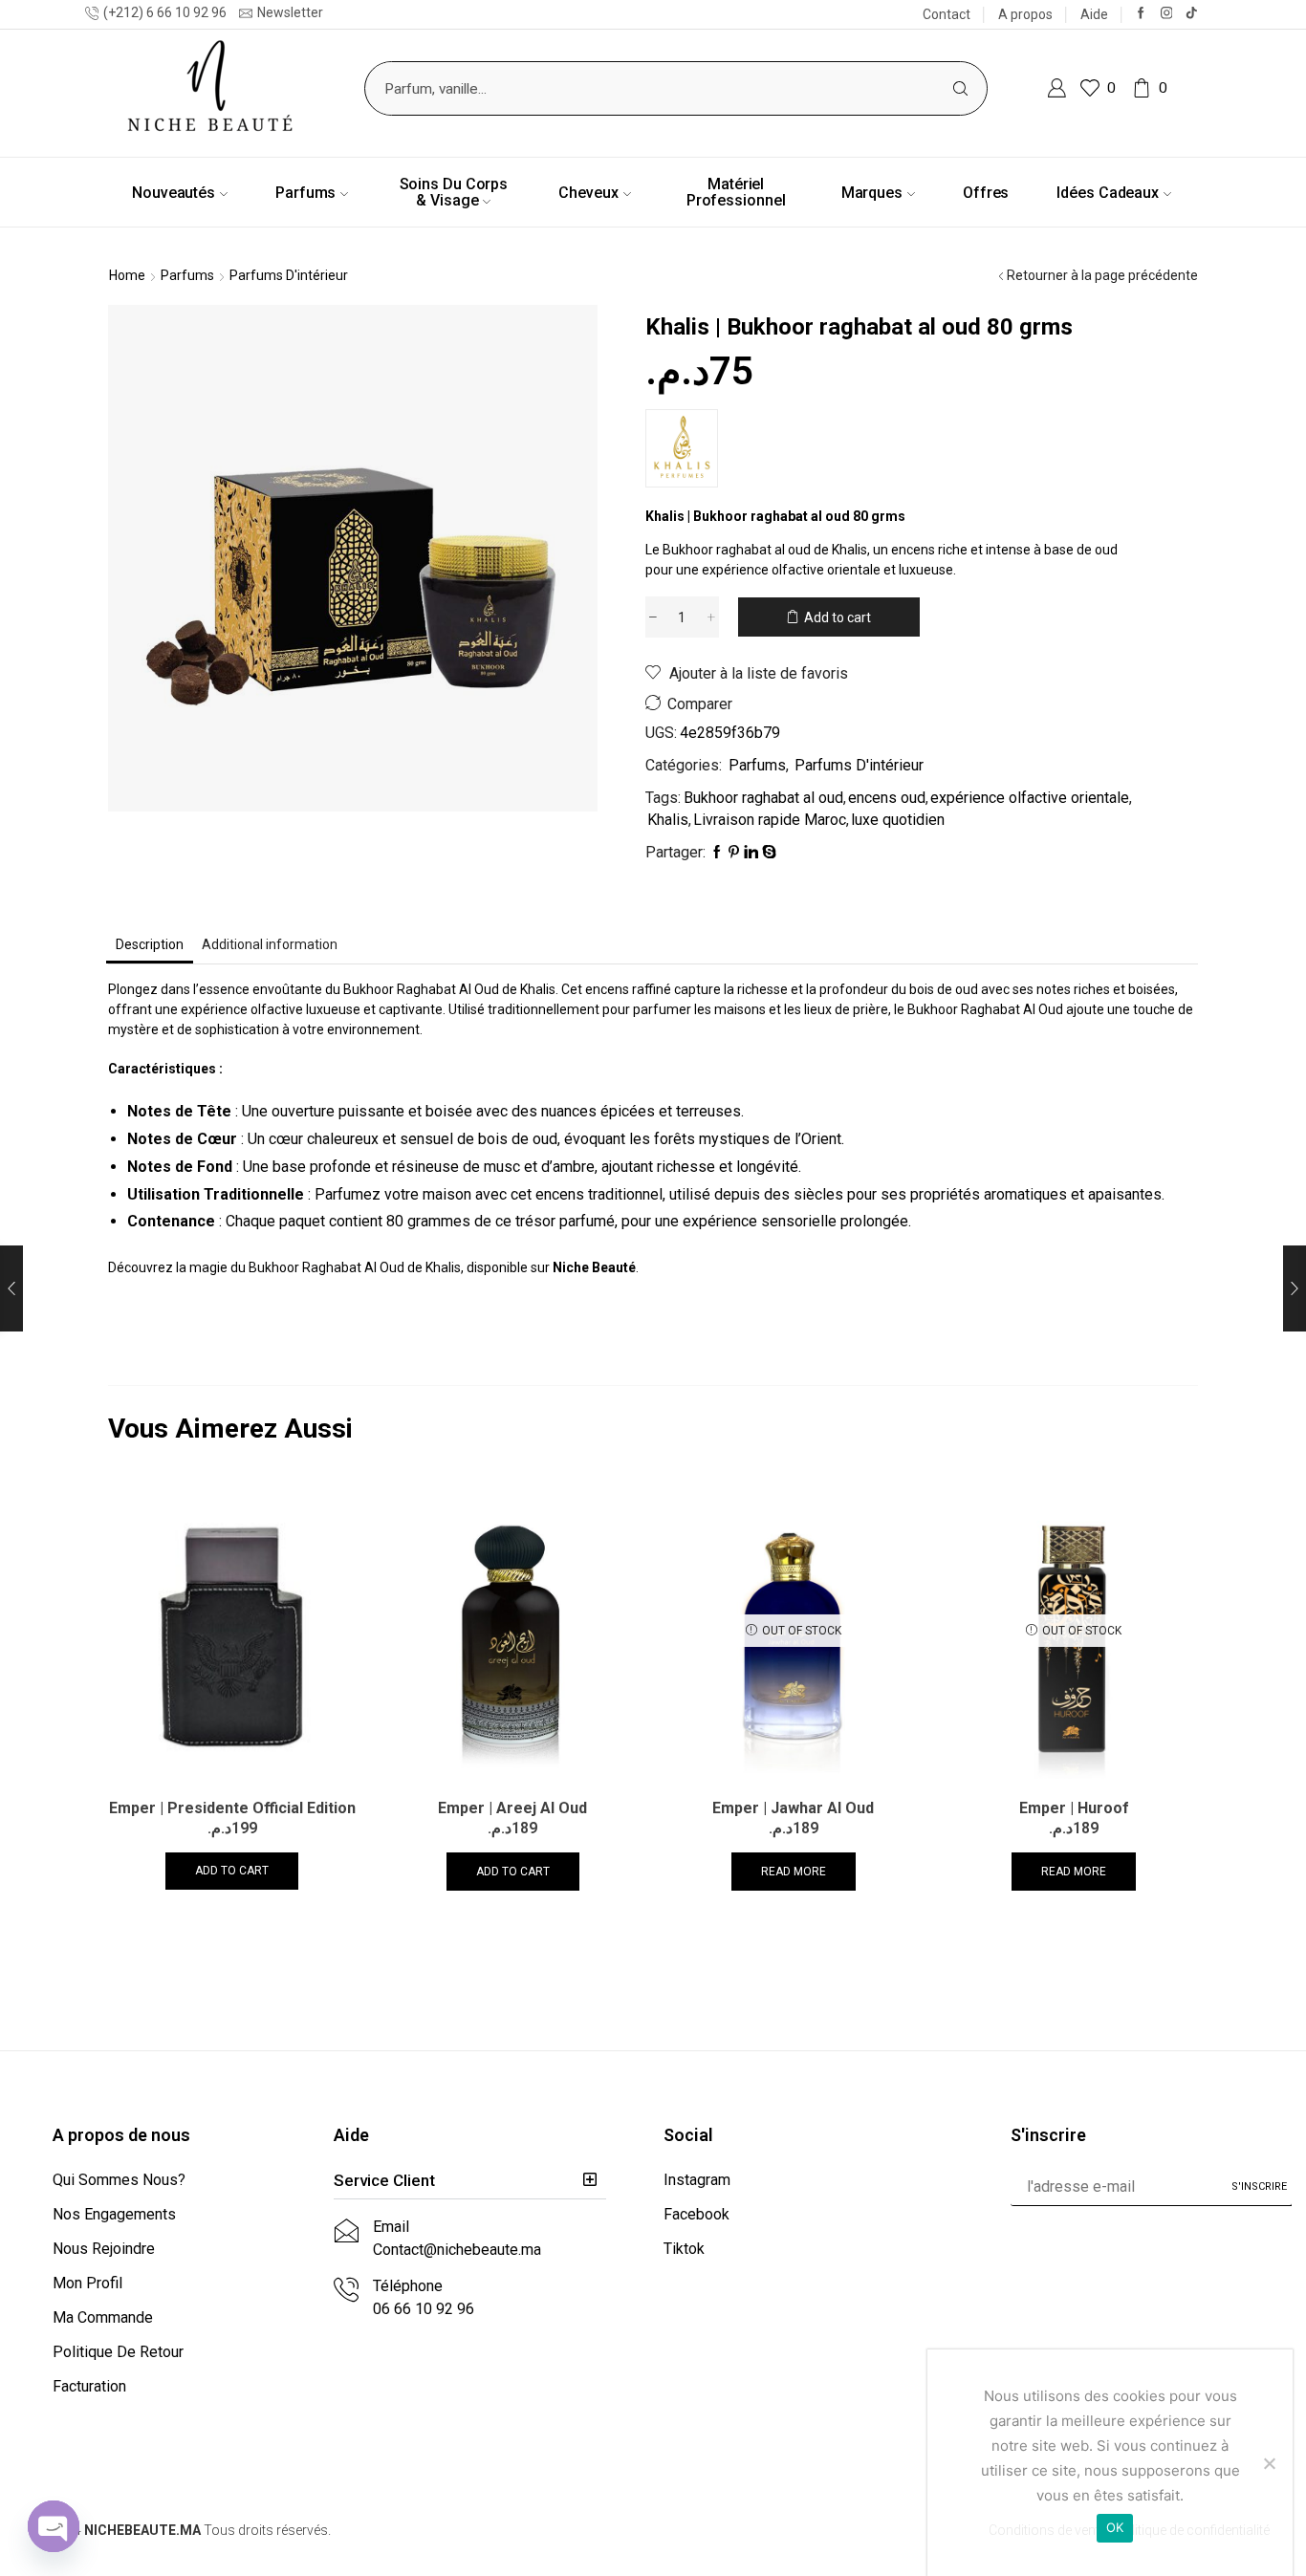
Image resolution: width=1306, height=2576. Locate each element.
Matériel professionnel (736, 192)
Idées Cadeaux (1108, 193)
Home (127, 275)
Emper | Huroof (1074, 1808)
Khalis (668, 820)
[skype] (768, 853)
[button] (470, 2181)
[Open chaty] (54, 2526)
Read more (794, 1872)
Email (391, 2227)
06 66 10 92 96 (424, 2309)
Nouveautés (174, 193)
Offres (986, 193)
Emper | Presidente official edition (232, 1808)
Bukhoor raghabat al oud (763, 798)
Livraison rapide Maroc (770, 820)
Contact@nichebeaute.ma (457, 2250)
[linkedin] (751, 853)
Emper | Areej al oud (512, 1808)
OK (1115, 2527)
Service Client (384, 2180)
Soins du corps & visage (454, 192)
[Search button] (960, 88)
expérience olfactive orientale (1030, 798)
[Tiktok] (1192, 14)
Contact (947, 14)
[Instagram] (1167, 14)
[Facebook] (1141, 14)
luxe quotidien (898, 820)
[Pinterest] (734, 853)
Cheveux (588, 193)
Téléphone (408, 2286)
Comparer (700, 704)
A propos (1025, 14)
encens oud (887, 798)
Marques (872, 193)
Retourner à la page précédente (1102, 275)
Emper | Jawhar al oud (793, 1808)
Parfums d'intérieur (289, 275)
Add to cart (838, 617)
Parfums (305, 193)
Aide (1094, 14)
